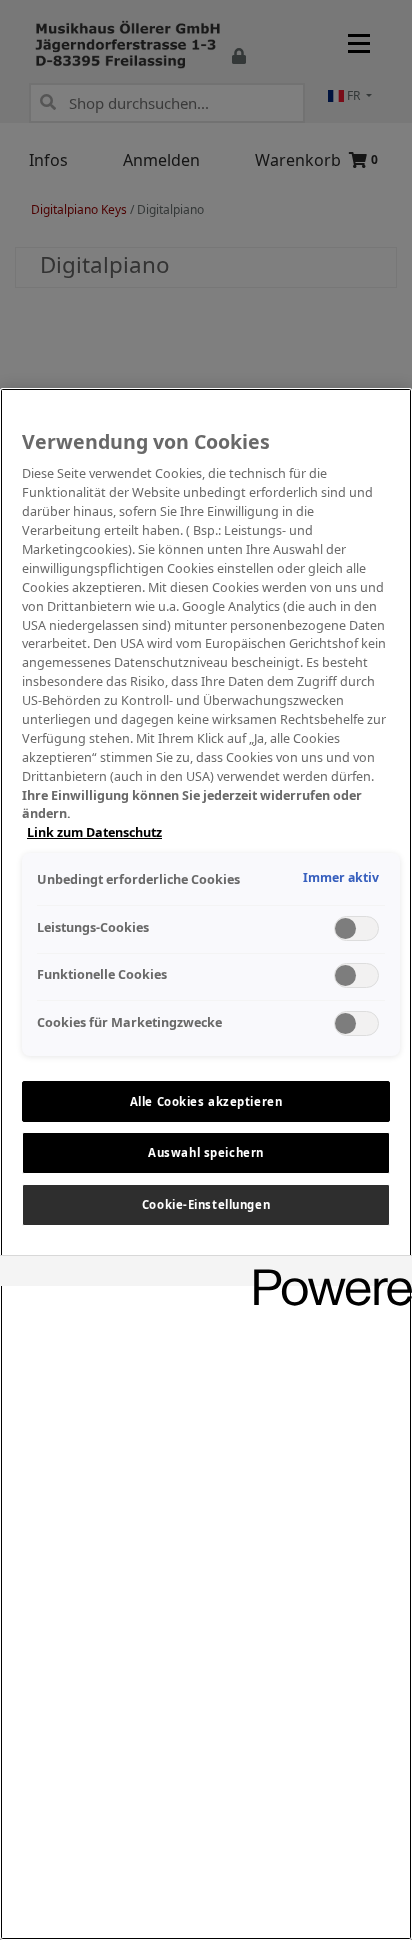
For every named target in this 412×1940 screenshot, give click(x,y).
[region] (206, 1164)
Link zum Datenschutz (94, 832)
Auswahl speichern (206, 1152)
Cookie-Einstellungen (206, 1204)
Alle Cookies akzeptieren (206, 1101)
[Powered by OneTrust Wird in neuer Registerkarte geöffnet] (326, 1273)
